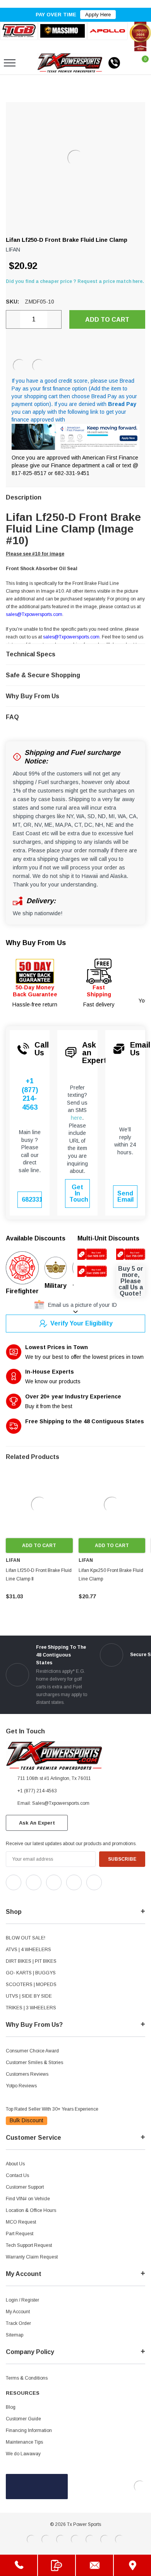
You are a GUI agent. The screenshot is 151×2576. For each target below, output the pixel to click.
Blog (11, 2407)
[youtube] (27, 1897)
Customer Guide (23, 2419)
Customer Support (25, 2187)
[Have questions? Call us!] (19, 2565)
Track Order (18, 2323)
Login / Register (22, 2300)
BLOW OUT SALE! (26, 1938)
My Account (18, 2312)
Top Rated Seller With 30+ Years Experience (52, 2109)
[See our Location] (132, 2565)
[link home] (70, 63)
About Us (15, 2164)
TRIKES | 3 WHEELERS (31, 2008)
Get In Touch (79, 1193)
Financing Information (29, 2430)
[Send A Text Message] (57, 2565)
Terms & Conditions (27, 2378)
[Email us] (94, 2565)
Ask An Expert (37, 1823)
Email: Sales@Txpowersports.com (53, 1803)
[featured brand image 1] (62, 31)
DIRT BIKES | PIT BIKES (31, 1961)
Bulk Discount (27, 2120)
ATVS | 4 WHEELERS (28, 1950)
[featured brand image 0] (19, 31)
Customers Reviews (27, 2074)
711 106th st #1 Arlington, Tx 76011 (54, 1778)
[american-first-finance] (39, 366)
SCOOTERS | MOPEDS (31, 1984)
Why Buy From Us (36, 943)
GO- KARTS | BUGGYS (31, 1973)
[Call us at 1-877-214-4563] (114, 63)
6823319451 (32, 1200)
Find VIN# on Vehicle (28, 2199)
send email (125, 1196)
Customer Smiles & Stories (34, 2063)
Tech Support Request (29, 2245)
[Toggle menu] (10, 63)
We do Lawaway (23, 2454)
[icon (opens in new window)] (14, 1882)
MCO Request (21, 2222)
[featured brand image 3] (107, 31)
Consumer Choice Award (32, 2051)
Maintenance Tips (24, 2442)
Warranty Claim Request (32, 2257)
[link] (39, 1505)
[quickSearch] (28, 63)
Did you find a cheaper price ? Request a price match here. (75, 281)
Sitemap (15, 2335)
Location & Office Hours (31, 2210)
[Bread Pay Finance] (19, 366)
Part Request (20, 2234)
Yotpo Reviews (21, 2086)
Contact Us (17, 2175)
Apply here (98, 15)
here (76, 1118)
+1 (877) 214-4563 (30, 1094)
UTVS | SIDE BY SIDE (29, 1996)
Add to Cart (39, 1546)
